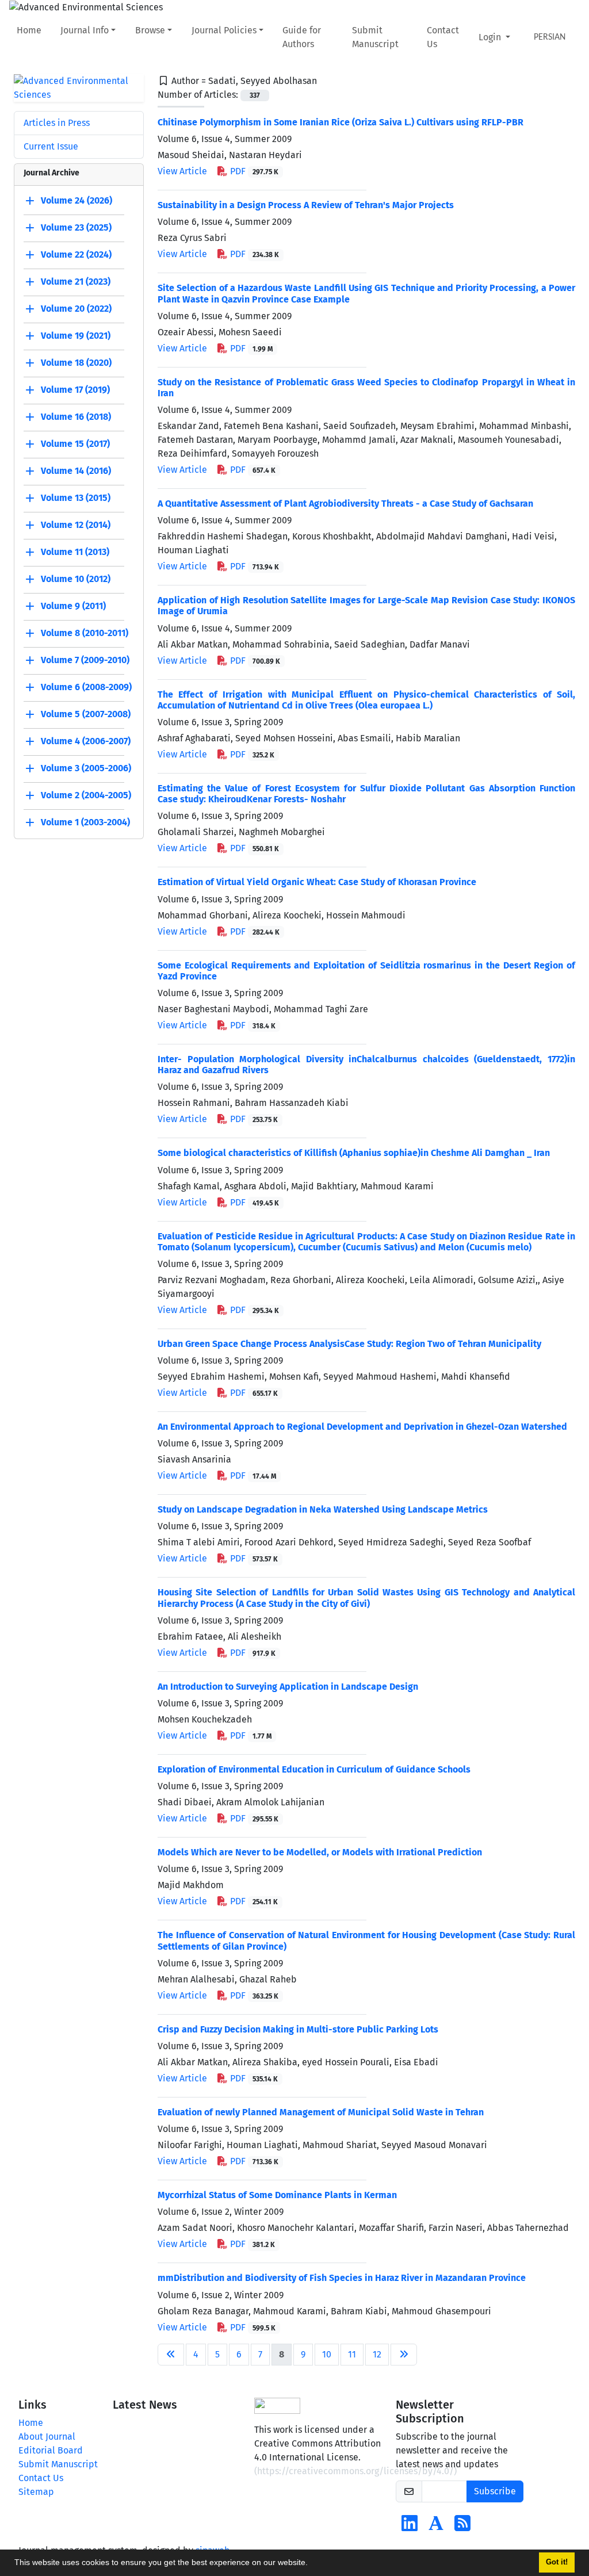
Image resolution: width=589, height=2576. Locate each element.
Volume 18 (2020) (76, 363)
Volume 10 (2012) (76, 579)
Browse (150, 30)
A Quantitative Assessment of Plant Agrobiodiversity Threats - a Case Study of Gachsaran (345, 504)
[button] (312, 2564)
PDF (253, 171)
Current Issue (51, 146)
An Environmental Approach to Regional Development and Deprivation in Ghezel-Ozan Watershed (362, 1427)
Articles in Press (57, 123)
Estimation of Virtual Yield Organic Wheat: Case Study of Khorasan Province (317, 882)
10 (327, 2354)
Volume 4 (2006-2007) (86, 741)
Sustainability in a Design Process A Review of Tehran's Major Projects (306, 205)
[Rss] (462, 2527)
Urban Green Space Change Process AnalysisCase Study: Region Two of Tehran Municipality (349, 1344)
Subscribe (495, 2491)
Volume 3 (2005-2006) (86, 768)
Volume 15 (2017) (75, 444)
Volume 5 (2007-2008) (86, 714)
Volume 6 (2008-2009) (86, 687)
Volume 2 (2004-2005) (86, 795)
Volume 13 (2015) (76, 498)
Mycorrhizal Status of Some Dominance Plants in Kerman (277, 2195)
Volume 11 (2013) (75, 552)
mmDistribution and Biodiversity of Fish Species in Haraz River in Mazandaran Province (342, 2278)
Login (491, 37)
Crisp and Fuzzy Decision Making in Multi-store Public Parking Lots (298, 2029)
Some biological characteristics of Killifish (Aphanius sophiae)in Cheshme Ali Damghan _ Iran (354, 1153)
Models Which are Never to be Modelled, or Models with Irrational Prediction (320, 1852)
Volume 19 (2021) (76, 336)
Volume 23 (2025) (76, 227)
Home (29, 30)
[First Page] (171, 2355)
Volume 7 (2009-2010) (85, 660)
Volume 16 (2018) (76, 417)
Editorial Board (51, 2450)
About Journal (47, 2437)
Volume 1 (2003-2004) (85, 822)
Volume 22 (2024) (76, 254)
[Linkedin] (410, 2527)
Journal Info (85, 30)
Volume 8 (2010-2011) (85, 633)
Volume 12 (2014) (76, 525)
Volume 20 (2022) (76, 309)
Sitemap (36, 2492)
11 (352, 2354)
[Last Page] (404, 2355)
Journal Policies (224, 30)
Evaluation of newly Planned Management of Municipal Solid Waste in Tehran (321, 2112)
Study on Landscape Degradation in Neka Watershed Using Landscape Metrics (323, 1509)
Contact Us (443, 37)
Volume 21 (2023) (76, 282)
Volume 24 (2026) (77, 200)
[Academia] (436, 2527)
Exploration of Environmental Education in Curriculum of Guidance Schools (314, 1769)
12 (377, 2354)
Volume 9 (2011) (73, 606)
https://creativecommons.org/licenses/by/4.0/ (355, 2471)
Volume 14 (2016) (76, 471)
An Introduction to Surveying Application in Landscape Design (288, 1687)
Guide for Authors (302, 37)
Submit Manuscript (375, 37)
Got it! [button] (557, 2562)
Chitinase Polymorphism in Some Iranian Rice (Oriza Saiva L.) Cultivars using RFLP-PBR (341, 122)
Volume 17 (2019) (75, 390)
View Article (182, 171)
